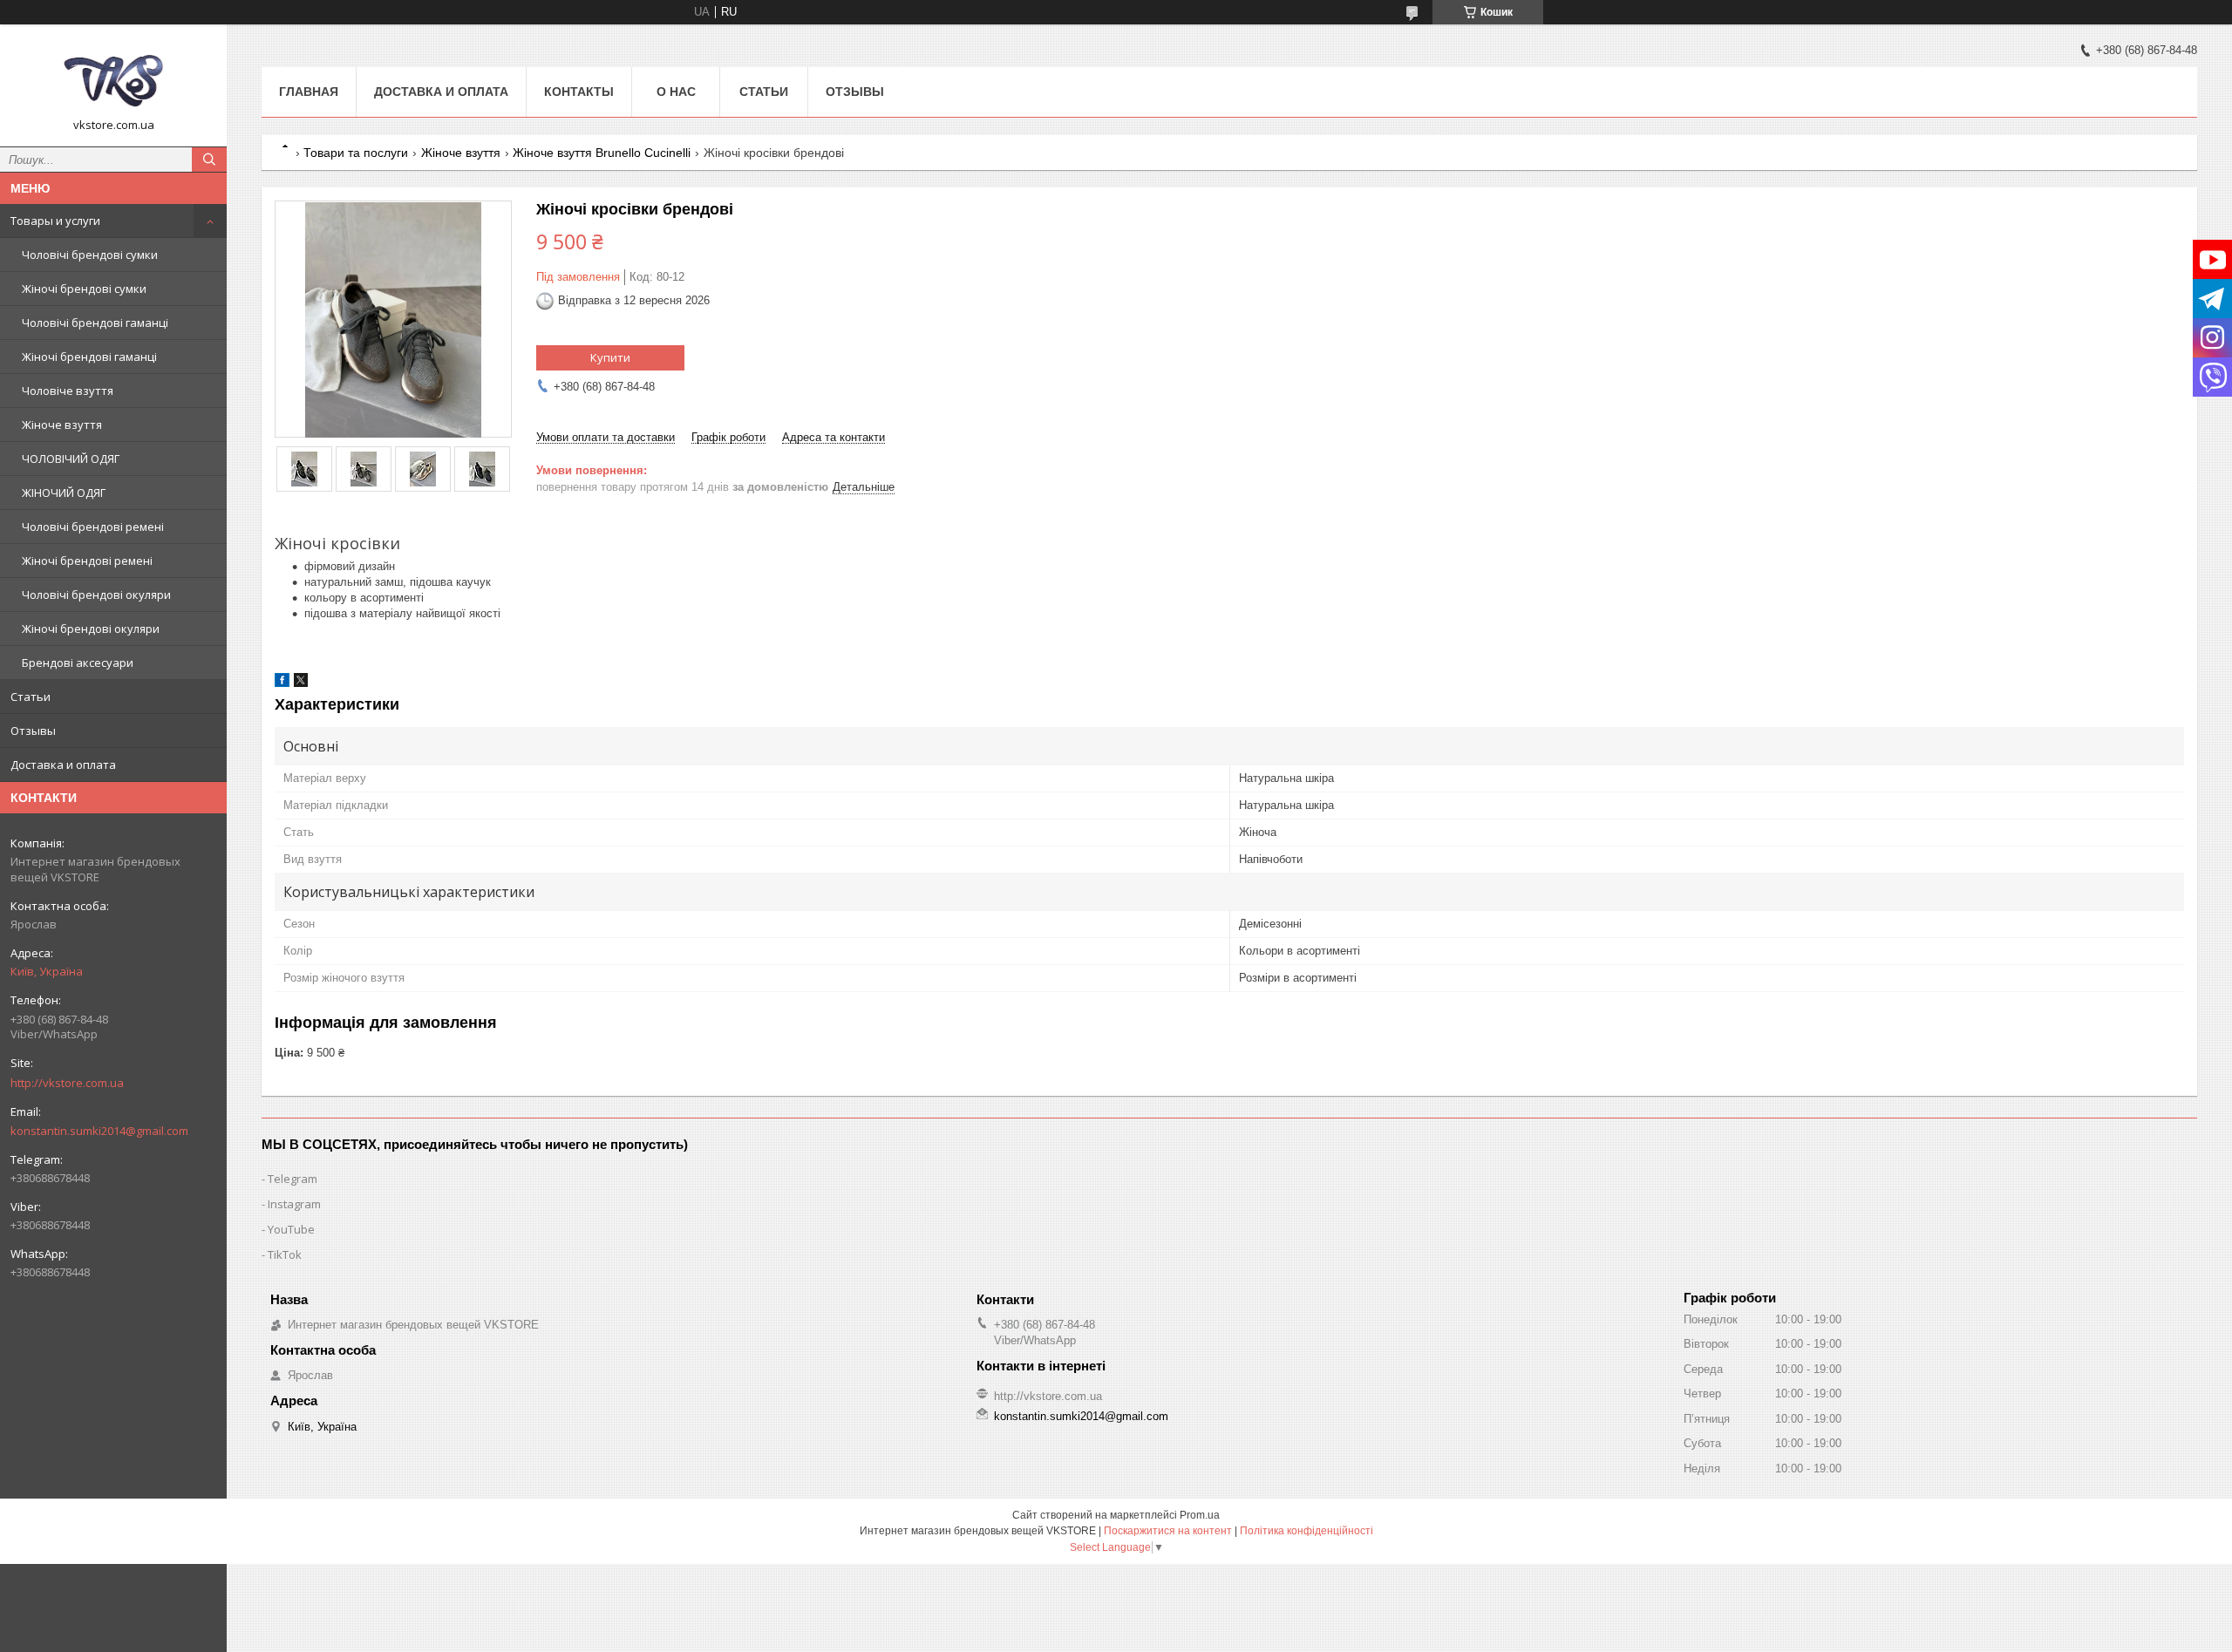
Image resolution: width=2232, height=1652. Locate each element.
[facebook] (282, 683)
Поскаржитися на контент (1168, 1531)
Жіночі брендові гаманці (89, 357)
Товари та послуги (356, 153)
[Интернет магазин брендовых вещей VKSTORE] (113, 78)
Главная (309, 92)
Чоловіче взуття (68, 391)
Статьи (31, 697)
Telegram (293, 1179)
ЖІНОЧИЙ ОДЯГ (64, 493)
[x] (301, 683)
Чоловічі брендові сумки (90, 255)
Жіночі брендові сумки (84, 289)
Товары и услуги (55, 221)
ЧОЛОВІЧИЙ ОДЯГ (71, 459)
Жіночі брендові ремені (87, 561)
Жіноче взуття (62, 425)
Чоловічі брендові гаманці (95, 323)
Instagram (294, 1204)
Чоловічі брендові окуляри (96, 595)
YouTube (291, 1229)
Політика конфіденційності (1307, 1531)
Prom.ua (1200, 1515)
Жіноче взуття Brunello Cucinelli (602, 153)
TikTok (285, 1254)
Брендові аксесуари (78, 663)
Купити (610, 357)
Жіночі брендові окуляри (91, 629)
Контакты (579, 92)
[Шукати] (209, 160)
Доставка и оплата (63, 765)
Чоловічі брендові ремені (93, 527)
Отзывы (33, 731)
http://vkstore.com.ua (67, 1083)
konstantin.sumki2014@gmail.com (99, 1131)
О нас (676, 92)
